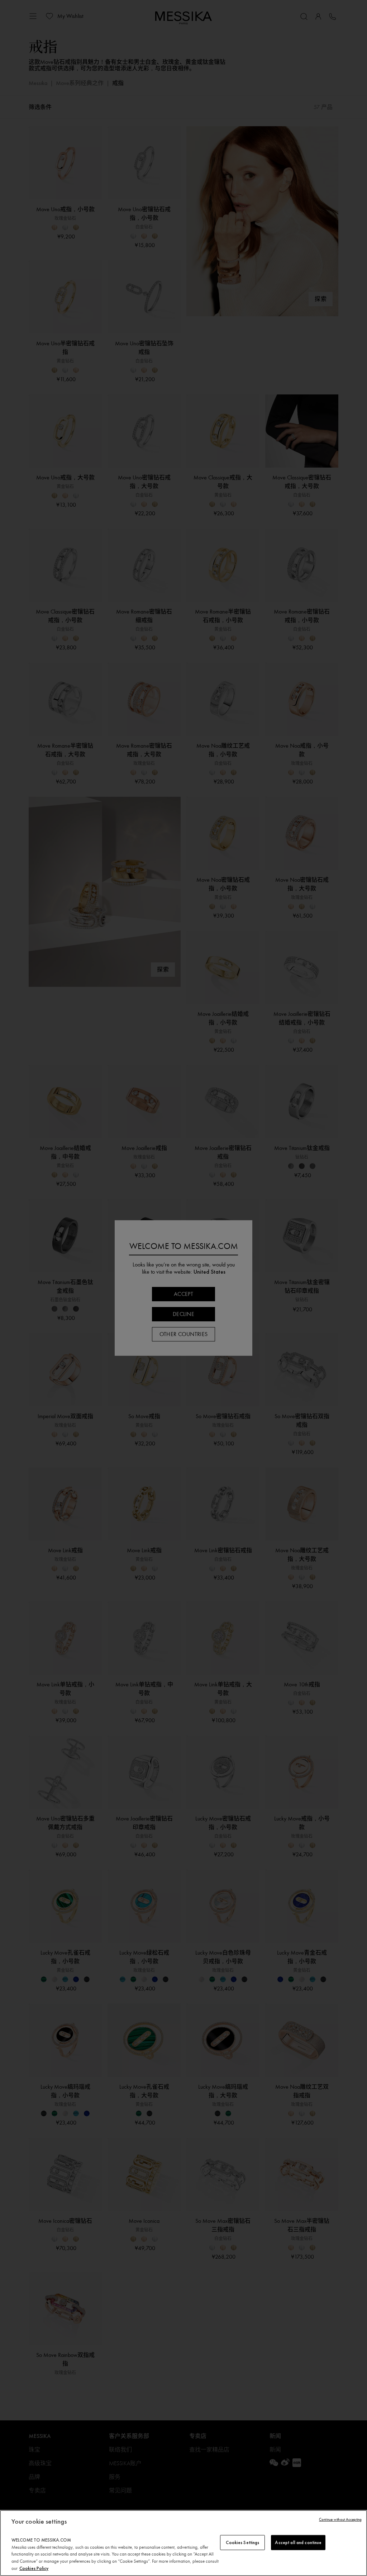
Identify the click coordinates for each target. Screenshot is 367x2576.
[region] (183, 2543)
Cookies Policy (34, 2568)
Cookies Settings (242, 2542)
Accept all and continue (298, 2542)
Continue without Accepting (340, 2520)
